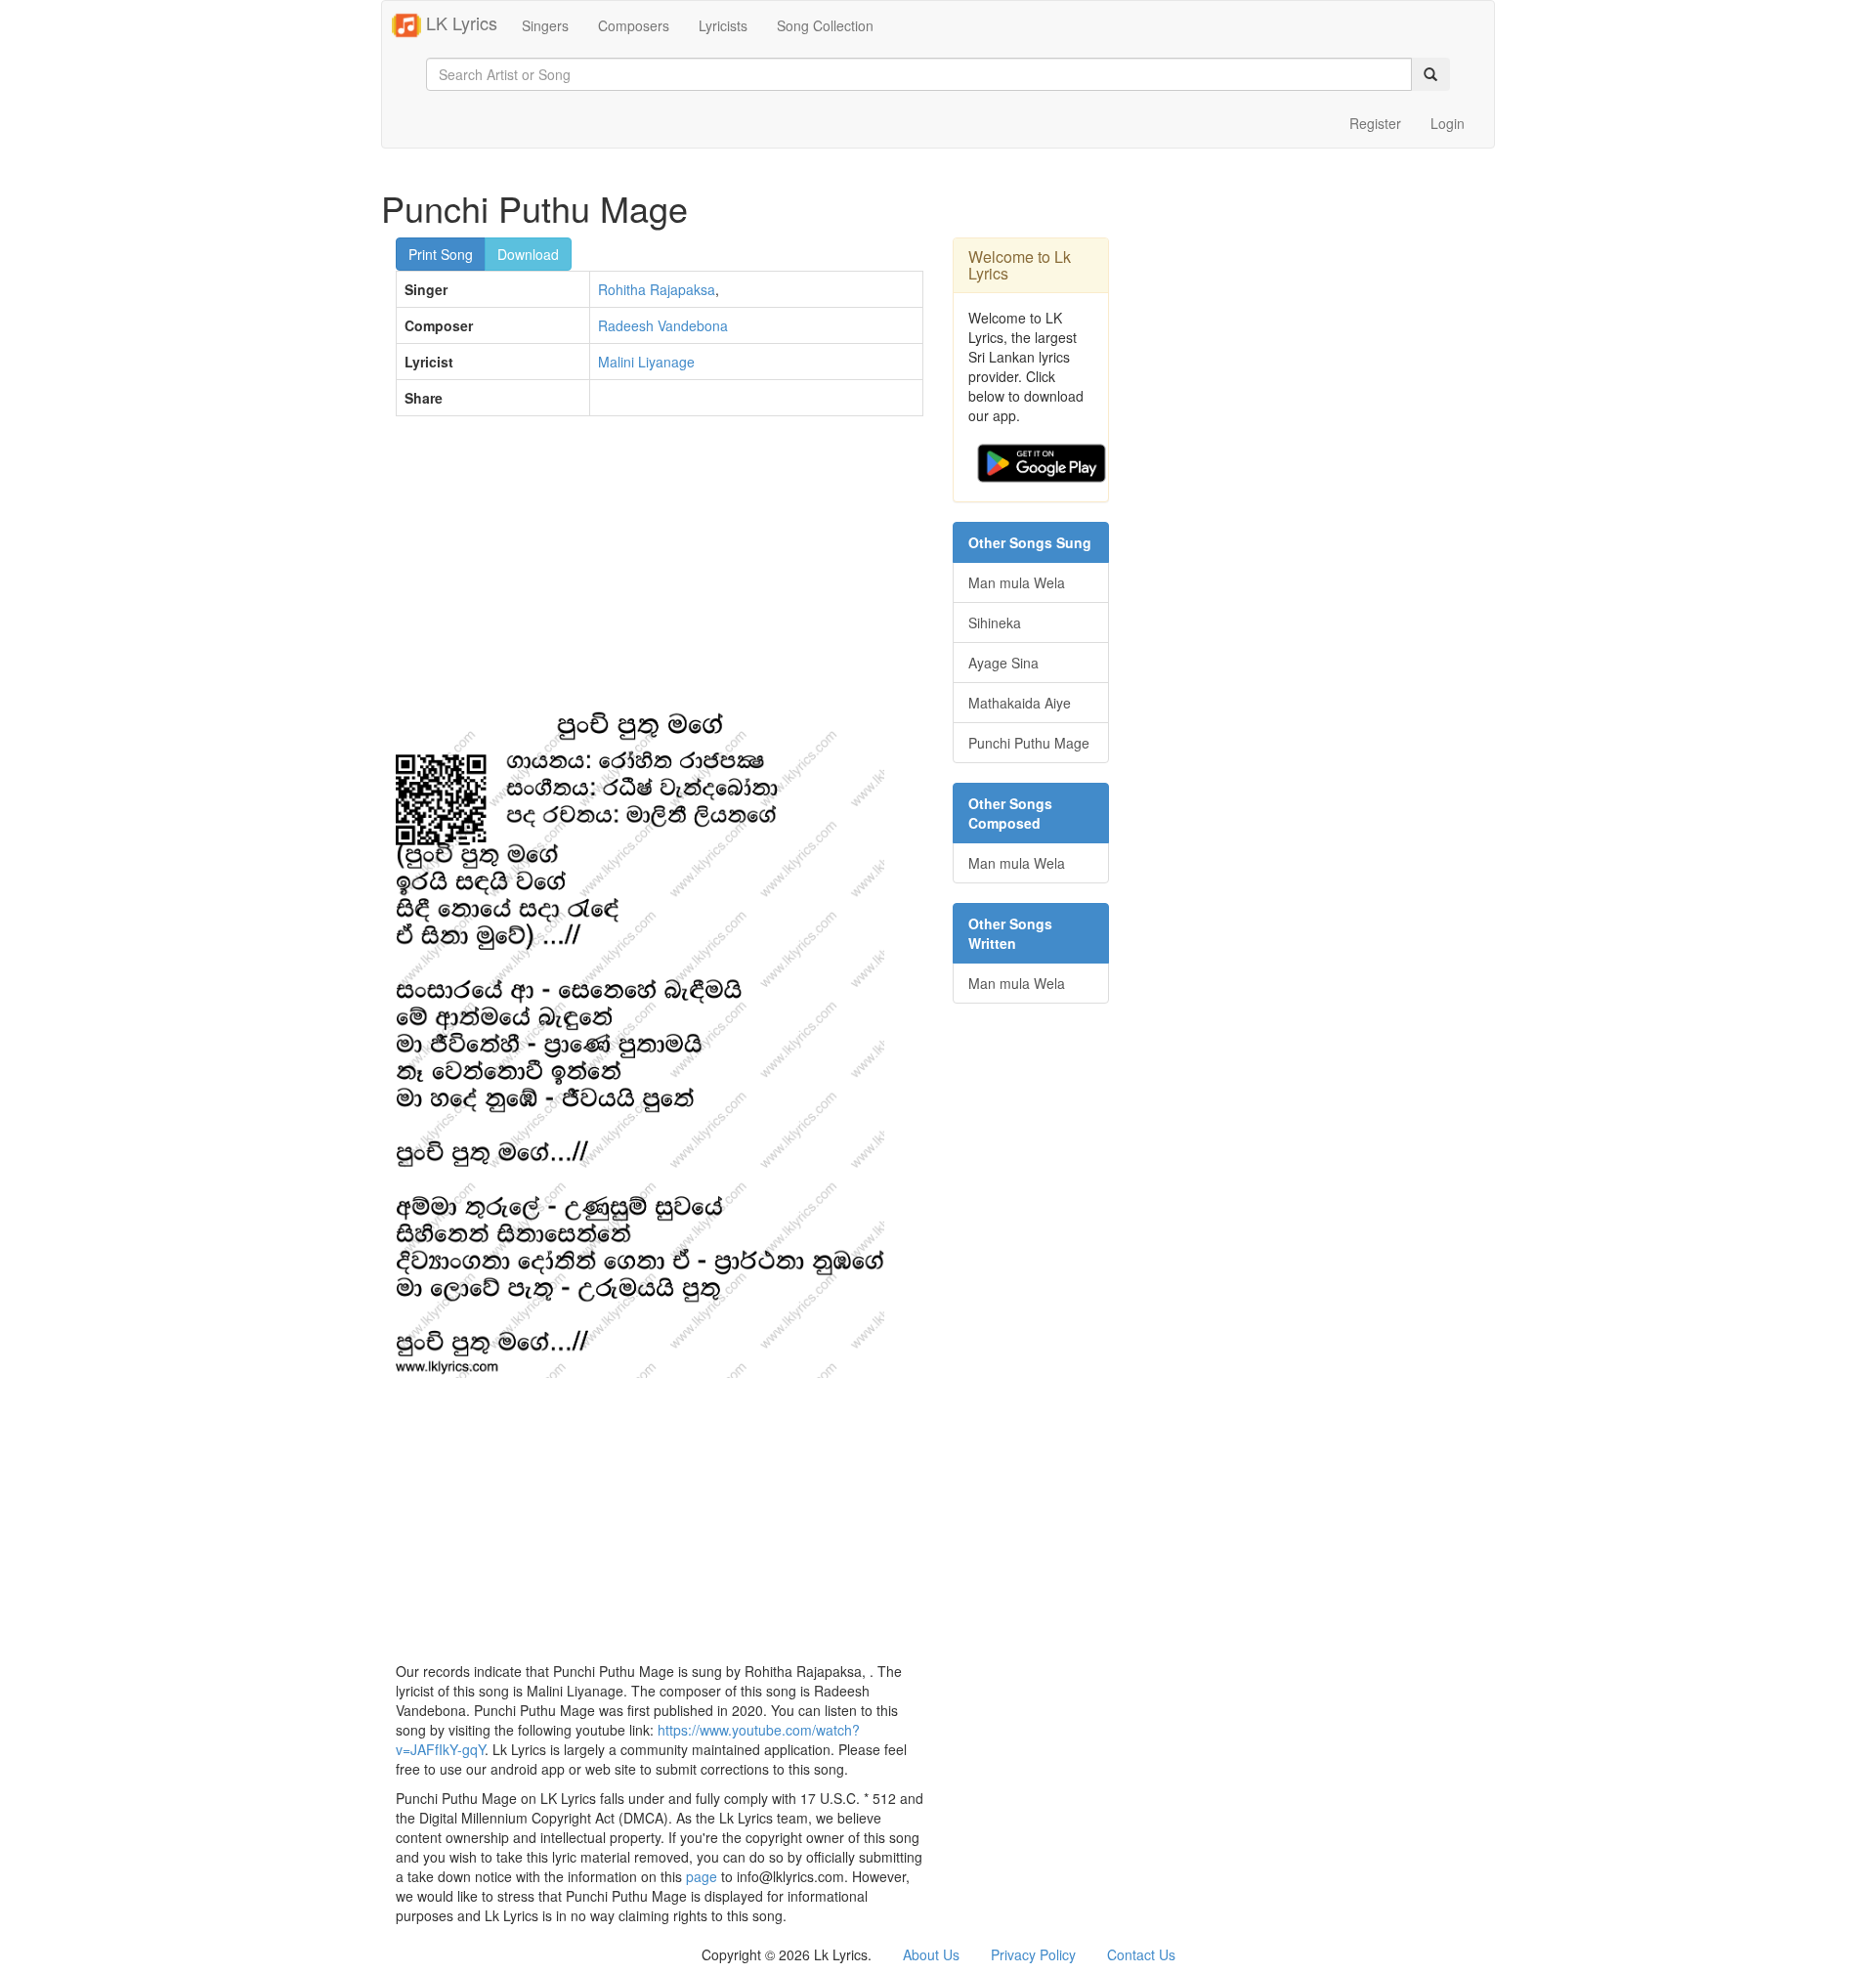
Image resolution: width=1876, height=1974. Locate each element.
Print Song (441, 254)
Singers (545, 25)
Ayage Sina (1003, 663)
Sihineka (995, 622)
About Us (931, 1954)
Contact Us (1141, 1954)
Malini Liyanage (646, 362)
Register (1375, 123)
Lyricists (723, 25)
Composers (634, 25)
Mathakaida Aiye (1020, 703)
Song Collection (825, 25)
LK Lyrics (459, 22)
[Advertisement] (660, 573)
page (702, 1876)
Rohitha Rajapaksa (657, 289)
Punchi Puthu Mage (1029, 743)
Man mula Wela (1017, 582)
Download (528, 254)
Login (1448, 123)
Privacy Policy (1033, 1954)
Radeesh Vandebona (663, 325)
